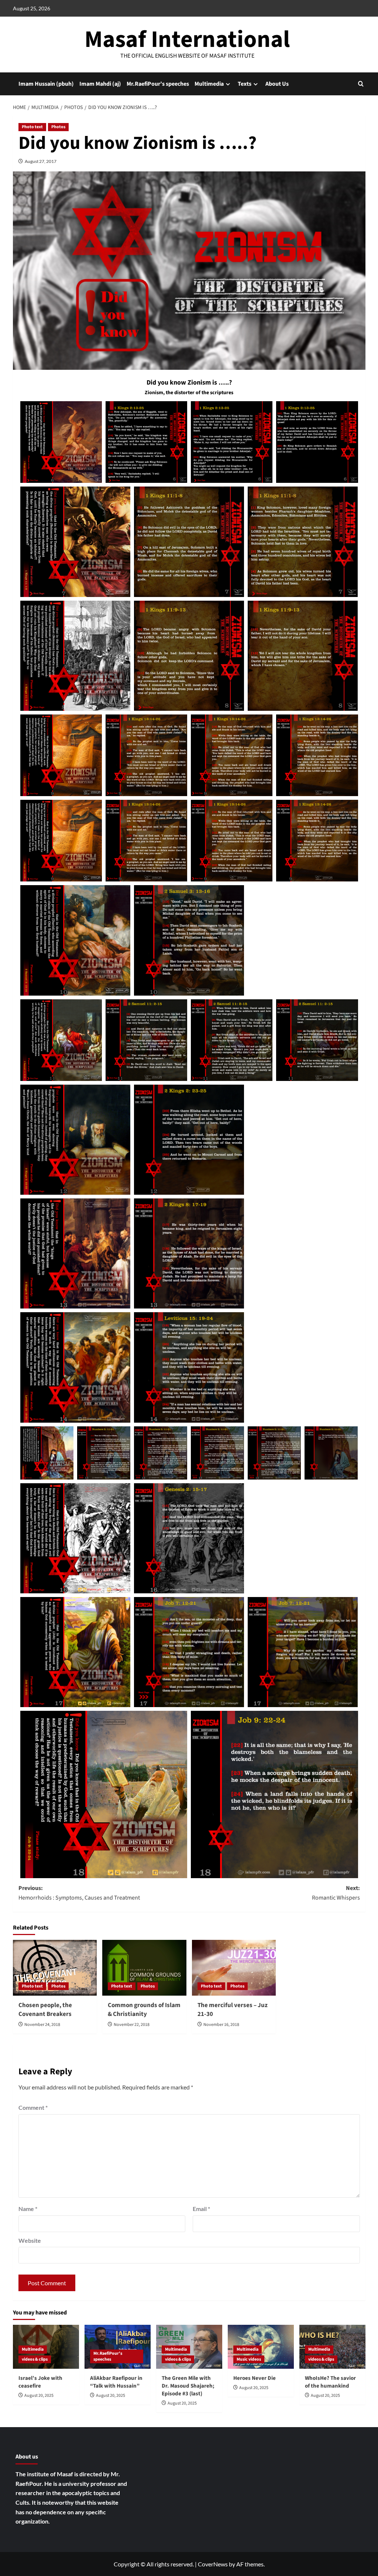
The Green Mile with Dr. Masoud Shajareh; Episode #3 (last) (188, 2386)
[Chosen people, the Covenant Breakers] (55, 1968)
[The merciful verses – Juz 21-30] (234, 1968)
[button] (361, 84)
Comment (33, 2107)
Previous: (79, 1893)
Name (28, 2209)
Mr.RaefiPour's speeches (108, 2356)
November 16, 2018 (221, 2025)
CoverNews (213, 2564)
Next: (336, 1893)
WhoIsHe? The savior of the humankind (330, 2382)
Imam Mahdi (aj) (100, 84)
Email (201, 2209)
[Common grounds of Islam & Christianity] (144, 1968)
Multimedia (209, 84)
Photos (58, 127)
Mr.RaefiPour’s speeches (158, 84)
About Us (277, 84)
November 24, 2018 (42, 2025)
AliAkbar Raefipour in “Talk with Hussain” (116, 2382)
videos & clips (35, 2359)
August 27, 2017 (41, 161)
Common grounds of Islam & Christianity (144, 2010)
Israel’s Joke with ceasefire (40, 2382)
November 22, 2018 (132, 2025)
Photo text (32, 127)
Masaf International (187, 40)
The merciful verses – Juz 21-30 (233, 2010)
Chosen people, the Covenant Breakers (45, 2010)
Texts (245, 84)
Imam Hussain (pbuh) (46, 84)
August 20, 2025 (39, 2396)
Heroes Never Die (255, 2378)
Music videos (249, 2359)
